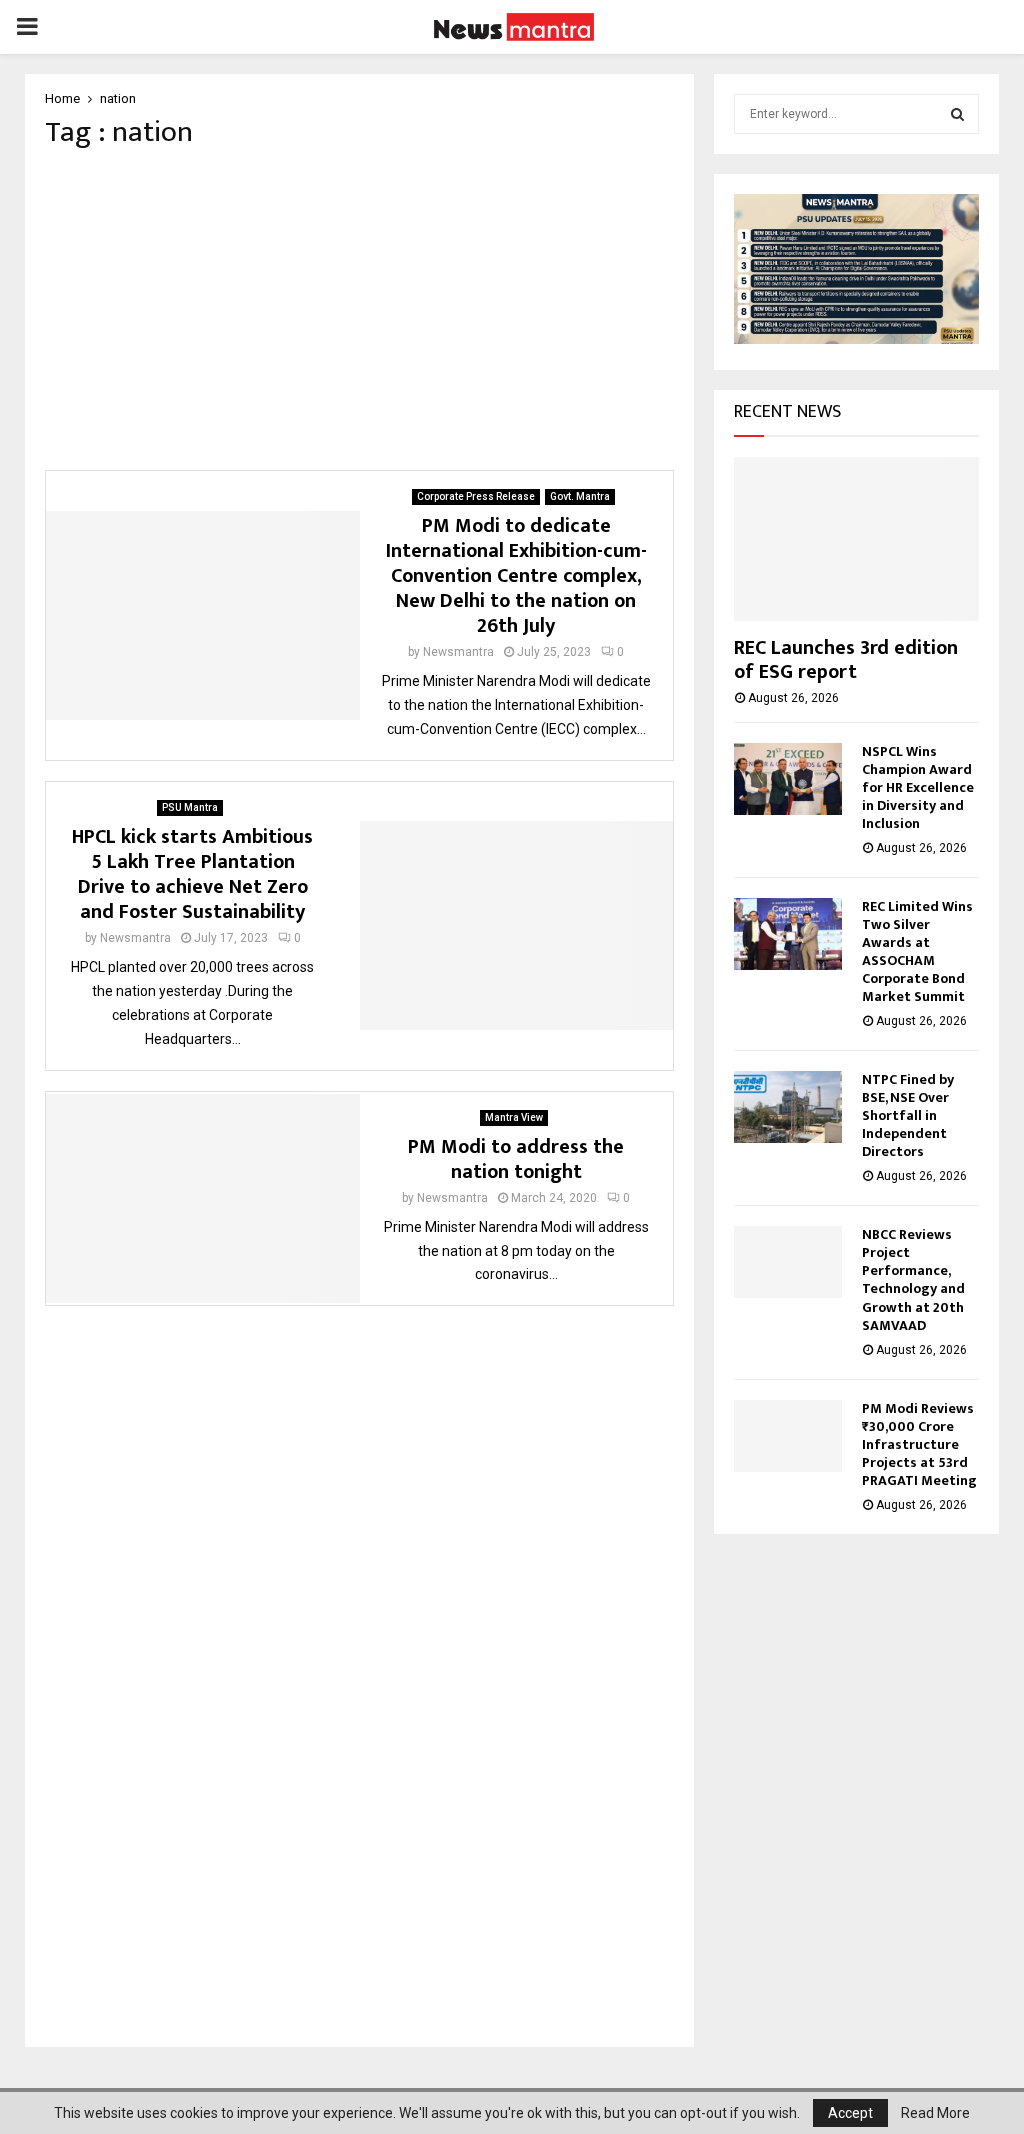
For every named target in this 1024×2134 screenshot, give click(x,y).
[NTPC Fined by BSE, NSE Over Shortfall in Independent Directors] (788, 1107)
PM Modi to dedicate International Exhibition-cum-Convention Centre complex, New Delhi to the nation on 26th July (516, 576)
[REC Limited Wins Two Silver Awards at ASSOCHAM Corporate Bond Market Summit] (788, 934)
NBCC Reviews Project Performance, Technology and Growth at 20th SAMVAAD (913, 1279)
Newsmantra (458, 652)
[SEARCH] (957, 114)
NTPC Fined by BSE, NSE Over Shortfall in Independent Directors (908, 1115)
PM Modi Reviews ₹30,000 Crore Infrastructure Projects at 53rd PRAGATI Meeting (919, 1444)
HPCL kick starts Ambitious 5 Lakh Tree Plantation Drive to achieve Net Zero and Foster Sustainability (192, 874)
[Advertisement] (359, 310)
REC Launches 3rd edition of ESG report (846, 660)
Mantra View (514, 1117)
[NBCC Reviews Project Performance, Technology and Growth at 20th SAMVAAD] (788, 1262)
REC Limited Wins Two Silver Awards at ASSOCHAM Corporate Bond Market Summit (917, 951)
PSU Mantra (190, 807)
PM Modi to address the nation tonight (516, 1159)
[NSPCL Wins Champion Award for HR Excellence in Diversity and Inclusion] (788, 779)
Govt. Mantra (580, 496)
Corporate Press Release (476, 496)
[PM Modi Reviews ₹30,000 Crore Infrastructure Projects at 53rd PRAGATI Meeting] (788, 1436)
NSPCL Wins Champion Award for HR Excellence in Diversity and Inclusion (918, 787)
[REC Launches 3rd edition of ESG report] (856, 538)
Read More (935, 2113)
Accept (850, 2113)
